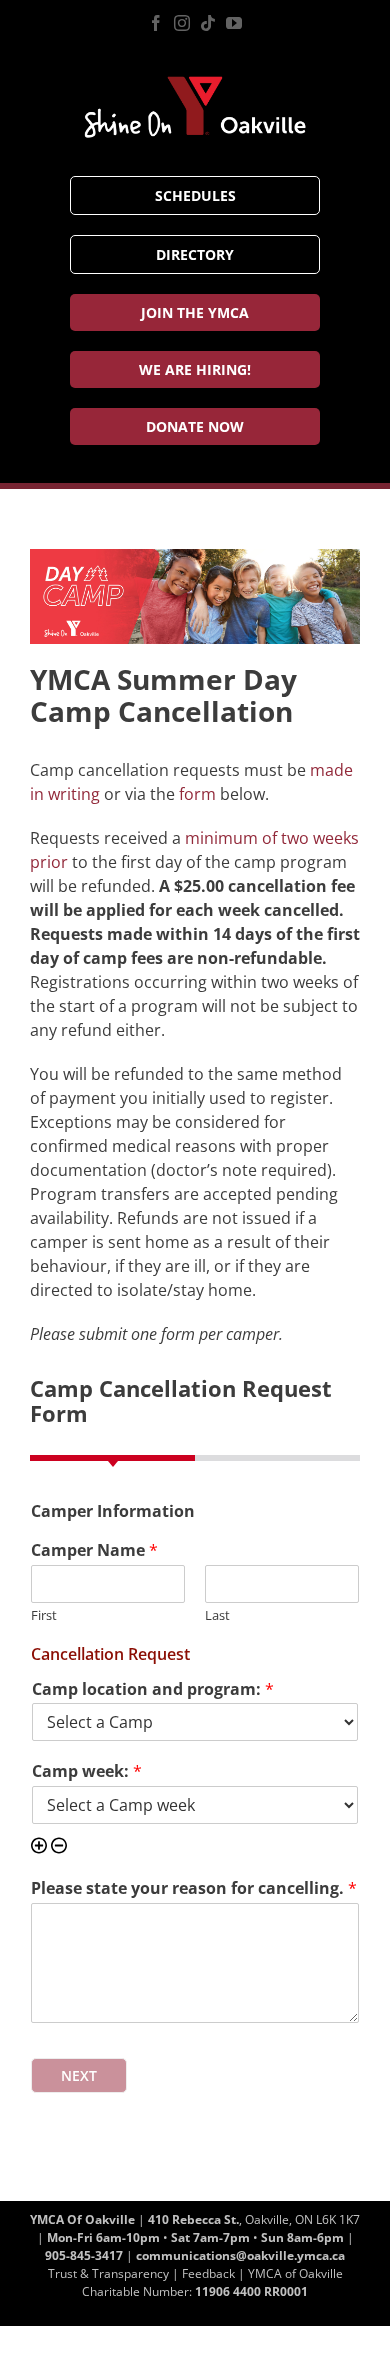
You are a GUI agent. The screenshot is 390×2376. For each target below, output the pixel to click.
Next (79, 2075)
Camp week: (87, 1771)
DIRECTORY (195, 254)
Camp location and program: (153, 1689)
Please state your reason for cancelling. (194, 1888)
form (197, 794)
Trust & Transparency (108, 2273)
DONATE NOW (195, 426)
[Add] (39, 1847)
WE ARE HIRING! (195, 369)
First (44, 1615)
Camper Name (94, 1550)
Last (217, 1615)
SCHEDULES (195, 195)
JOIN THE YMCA (195, 312)
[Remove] (59, 1847)
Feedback (208, 2273)
